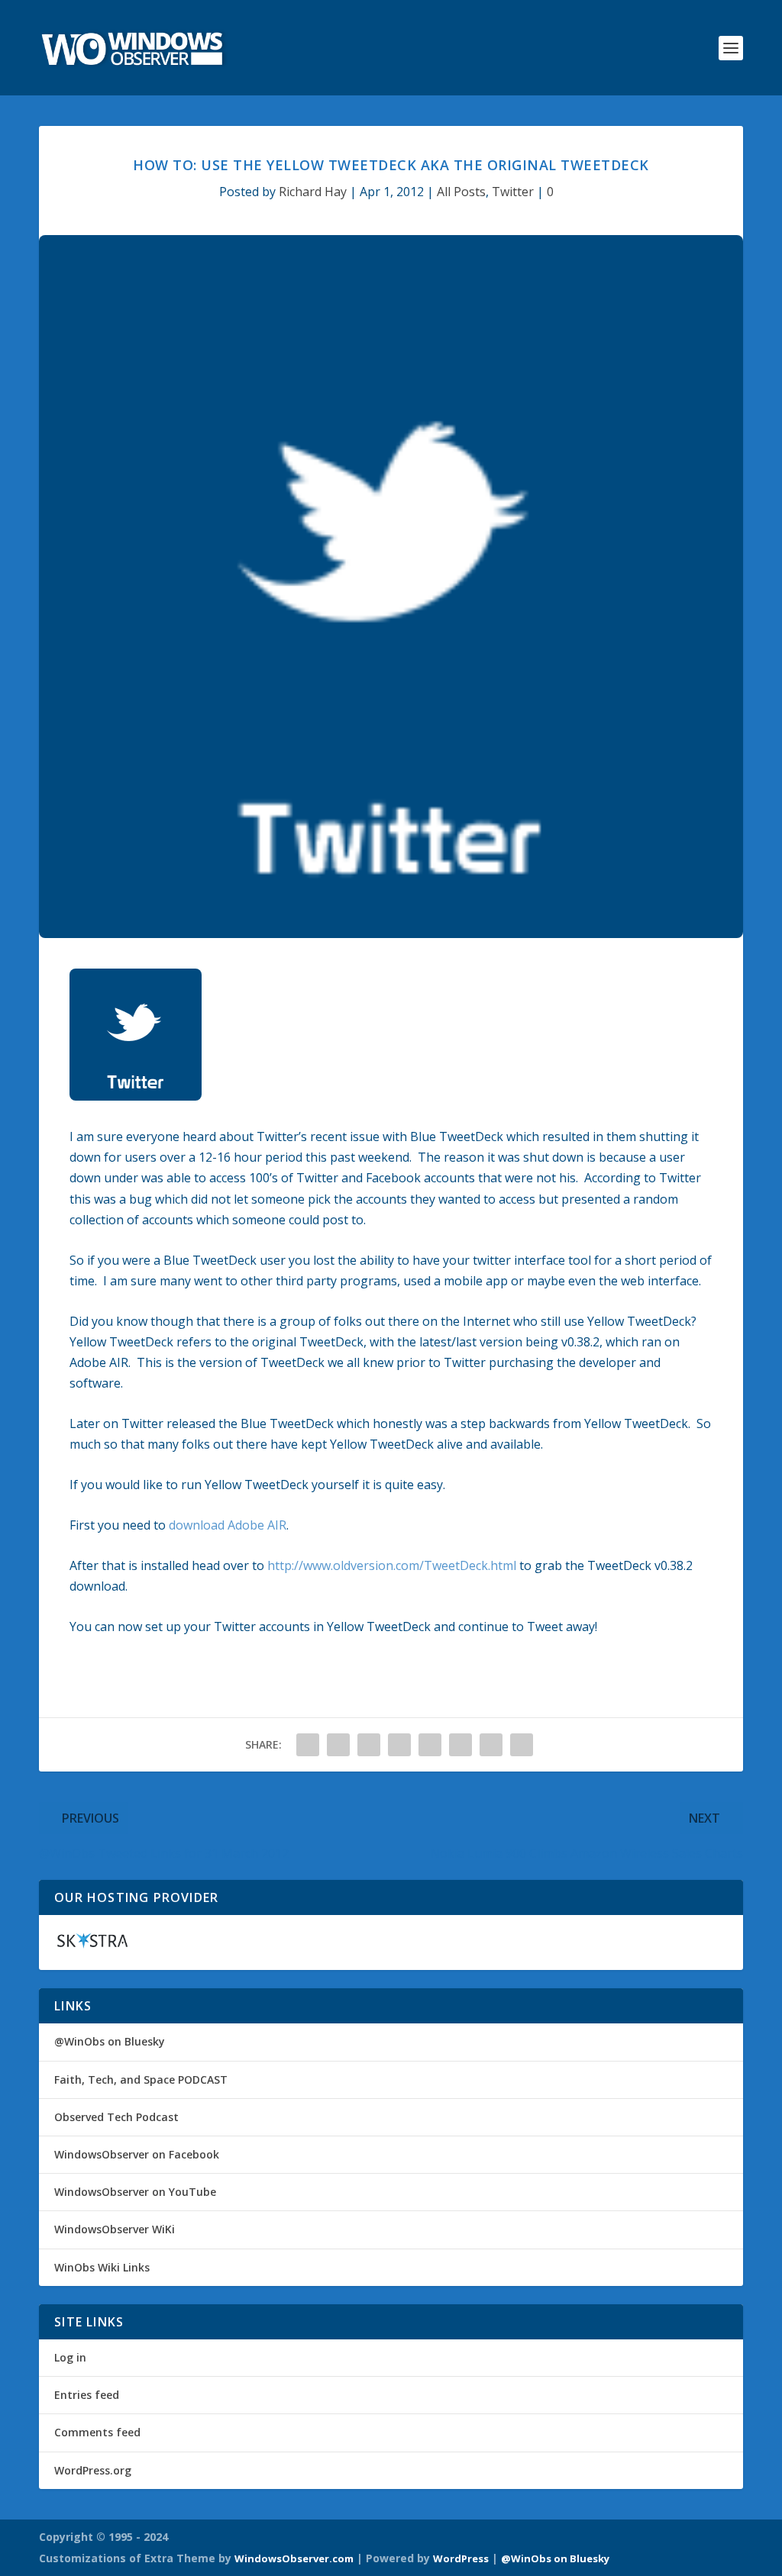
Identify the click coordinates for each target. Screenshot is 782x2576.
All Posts (461, 192)
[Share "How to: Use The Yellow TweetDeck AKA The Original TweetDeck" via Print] (522, 1745)
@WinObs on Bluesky (110, 2041)
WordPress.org (93, 2470)
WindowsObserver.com (294, 2558)
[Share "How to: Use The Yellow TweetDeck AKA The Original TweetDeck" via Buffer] (430, 1745)
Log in (70, 2357)
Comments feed (97, 2432)
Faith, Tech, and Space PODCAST (141, 2079)
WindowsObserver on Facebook (137, 2154)
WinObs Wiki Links (102, 2267)
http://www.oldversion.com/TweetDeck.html (392, 1565)
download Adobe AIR (228, 1525)
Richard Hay (313, 192)
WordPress (461, 2558)
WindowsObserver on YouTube (135, 2192)
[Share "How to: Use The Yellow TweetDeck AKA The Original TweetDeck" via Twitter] (338, 1745)
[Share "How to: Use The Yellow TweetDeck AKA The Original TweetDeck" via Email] (491, 1745)
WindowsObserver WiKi (115, 2229)
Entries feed (87, 2395)
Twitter (513, 192)
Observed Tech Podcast (116, 2117)
